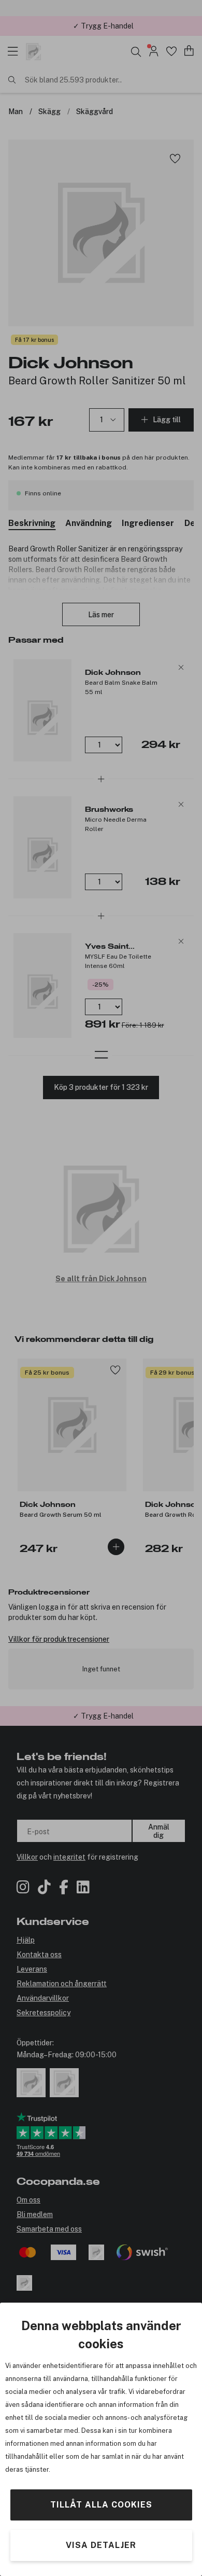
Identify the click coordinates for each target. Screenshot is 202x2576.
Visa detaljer (101, 2545)
